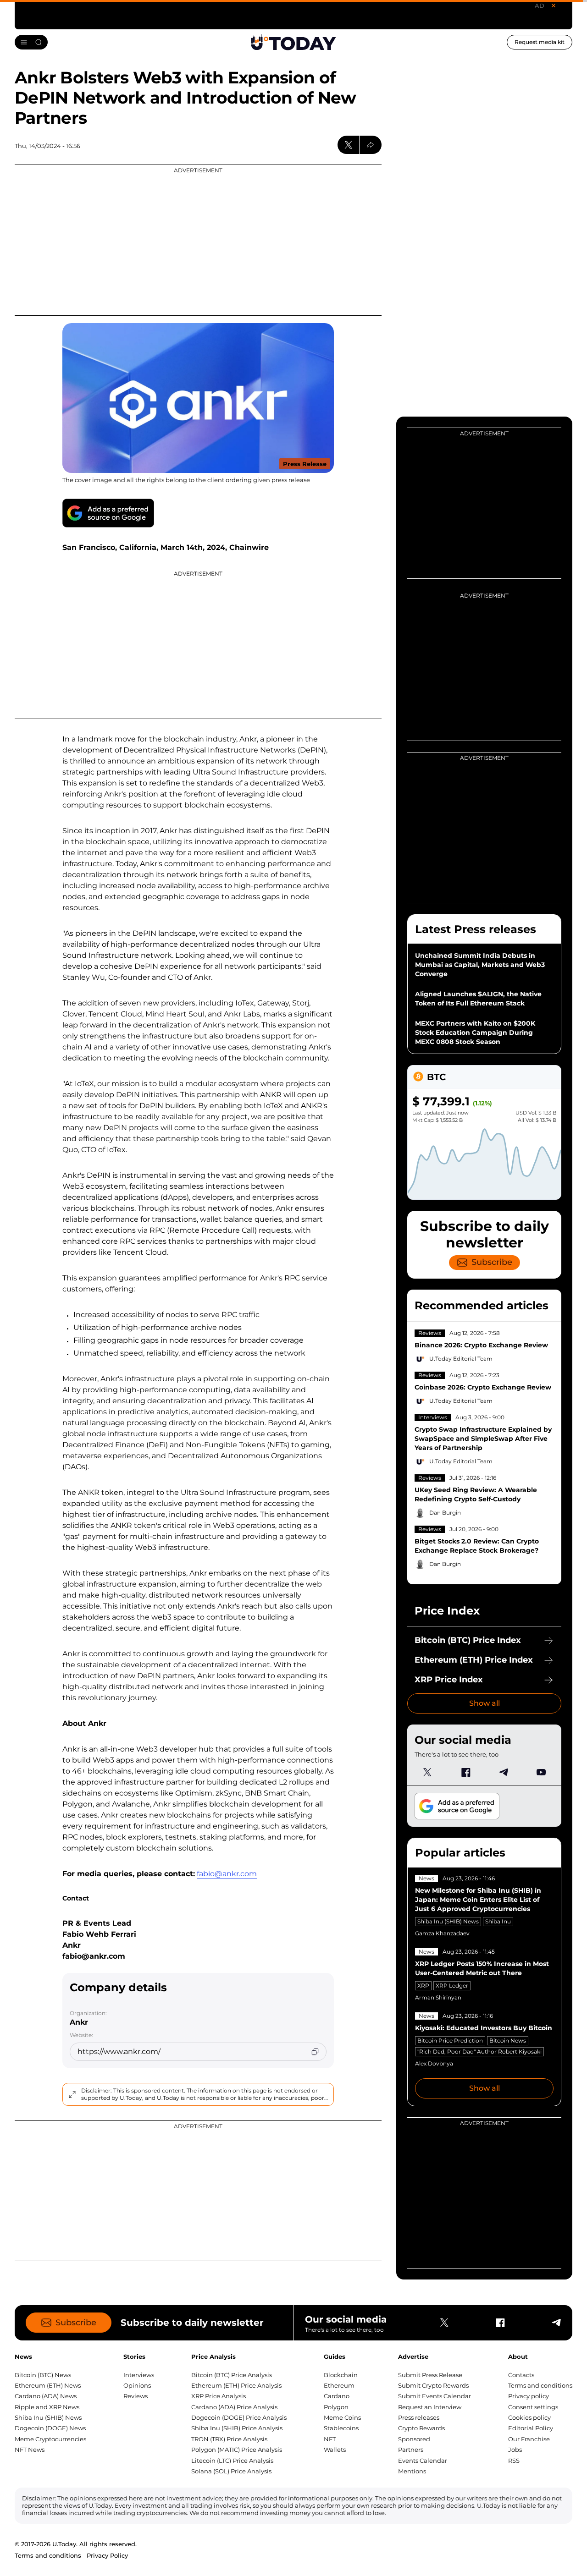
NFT (330, 2439)
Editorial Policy (531, 2428)
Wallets (335, 2450)
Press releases (419, 2417)
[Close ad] (554, 5)
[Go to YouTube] (541, 1772)
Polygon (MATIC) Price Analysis (237, 2450)
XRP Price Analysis (219, 2396)
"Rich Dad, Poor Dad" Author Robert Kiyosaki (479, 2051)
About (518, 2356)
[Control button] (371, 145)
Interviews (433, 1417)
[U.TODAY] (293, 42)
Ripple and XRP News (47, 2407)
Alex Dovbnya (434, 2063)
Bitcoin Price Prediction (450, 2040)
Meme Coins (342, 2417)
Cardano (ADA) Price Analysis (234, 2407)
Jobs (515, 2450)
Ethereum (339, 2385)
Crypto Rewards (421, 2428)
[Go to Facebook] (465, 1772)
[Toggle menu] (31, 42)
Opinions (137, 2385)
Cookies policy (529, 2417)
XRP (423, 1986)
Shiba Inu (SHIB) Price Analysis (237, 2428)
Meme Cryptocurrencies (50, 2439)
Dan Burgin (445, 1513)
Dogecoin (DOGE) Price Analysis (239, 2417)
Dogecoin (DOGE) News (50, 2428)
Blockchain (341, 2375)
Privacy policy (529, 2396)
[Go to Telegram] (503, 1772)
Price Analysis (213, 2356)
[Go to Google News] (108, 513)
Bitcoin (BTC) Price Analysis (232, 2375)
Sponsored (414, 2439)
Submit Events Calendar (435, 2396)
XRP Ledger (452, 1986)
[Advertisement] (198, 240)
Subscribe (492, 1262)
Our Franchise (529, 2439)
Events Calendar (423, 2461)
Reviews (430, 1333)
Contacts (521, 2375)
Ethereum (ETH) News (48, 2385)
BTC (436, 1077)
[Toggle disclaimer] (72, 2094)
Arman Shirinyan (438, 1997)
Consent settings (533, 2407)
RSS (514, 2461)
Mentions (412, 2471)
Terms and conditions (540, 2385)
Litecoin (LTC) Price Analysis (232, 2461)
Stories (134, 2356)
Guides (335, 2356)
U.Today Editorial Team (461, 1359)
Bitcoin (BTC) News (43, 2375)
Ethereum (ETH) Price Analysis (236, 2385)
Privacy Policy (107, 2555)
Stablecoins (341, 2428)
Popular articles (460, 1853)
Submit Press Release (430, 2375)
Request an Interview (430, 2407)
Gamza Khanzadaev (442, 1933)
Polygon (336, 2407)
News (426, 1878)
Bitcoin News (508, 2040)
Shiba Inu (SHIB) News (448, 1921)
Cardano (337, 2396)
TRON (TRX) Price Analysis (229, 2439)
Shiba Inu (498, 1921)
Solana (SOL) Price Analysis (231, 2471)
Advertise (413, 2356)
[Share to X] (349, 145)
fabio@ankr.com (227, 1874)
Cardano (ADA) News (46, 2396)
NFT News (30, 2450)
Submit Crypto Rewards (433, 2385)
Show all (485, 1703)
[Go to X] (427, 1772)
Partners (411, 2450)
